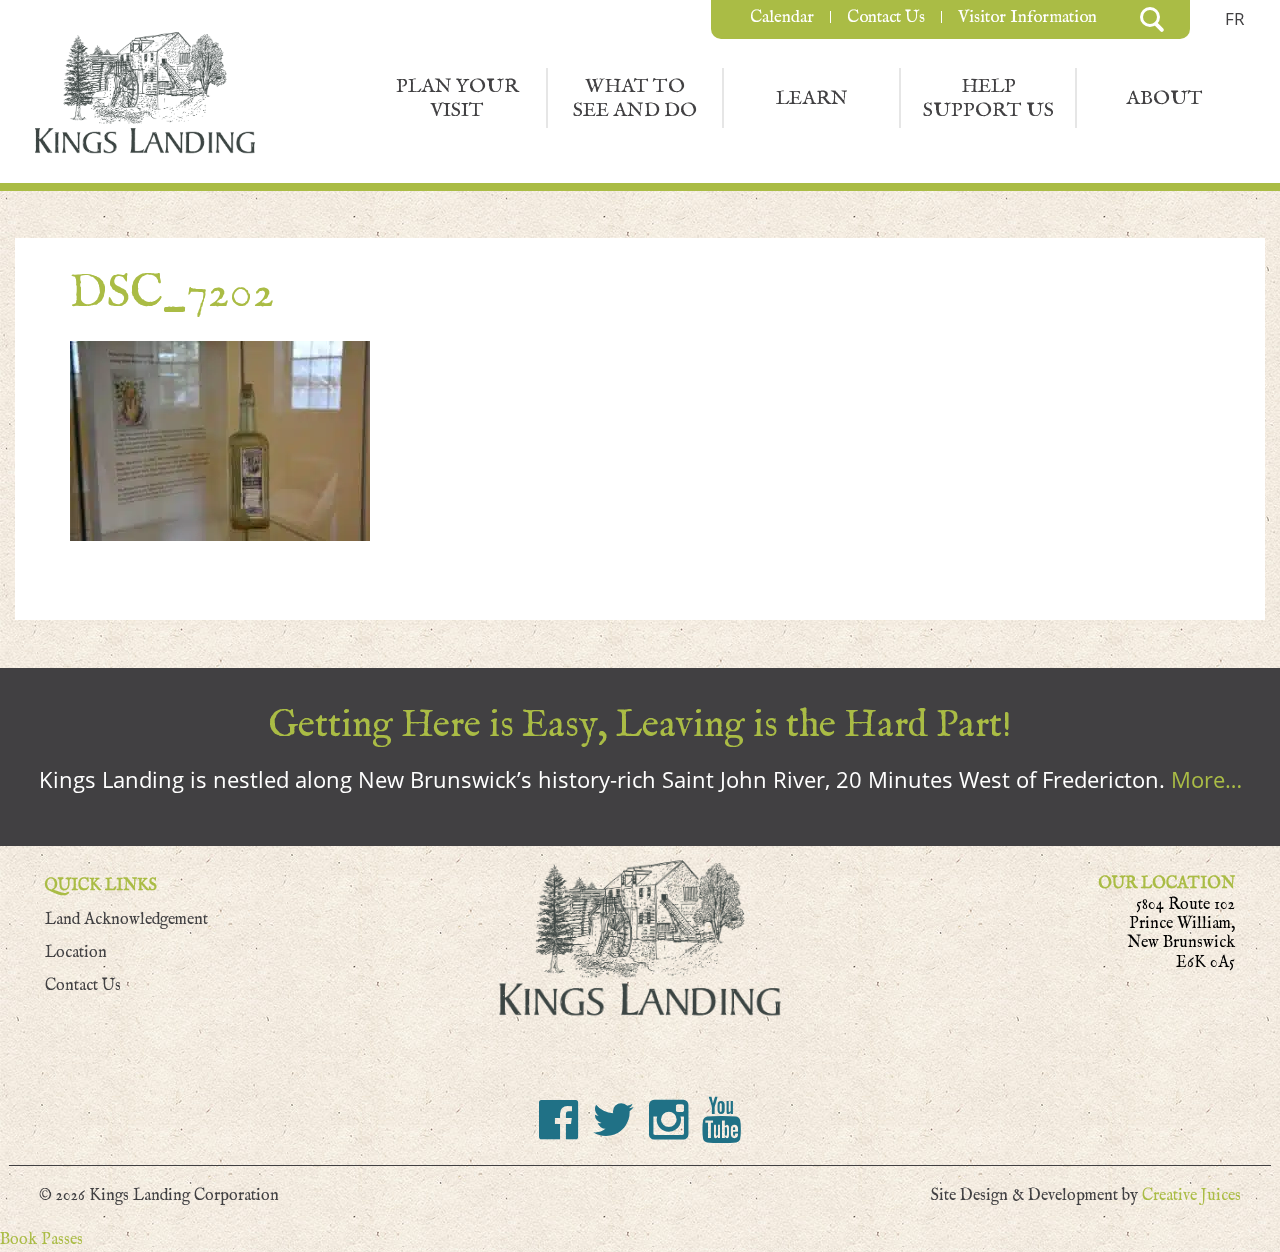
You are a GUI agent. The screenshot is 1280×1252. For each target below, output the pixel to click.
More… (1206, 779)
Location (76, 952)
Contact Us (886, 17)
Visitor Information (1027, 17)
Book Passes (41, 1239)
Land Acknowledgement (126, 919)
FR (1235, 18)
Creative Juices (1191, 1195)
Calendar (782, 17)
